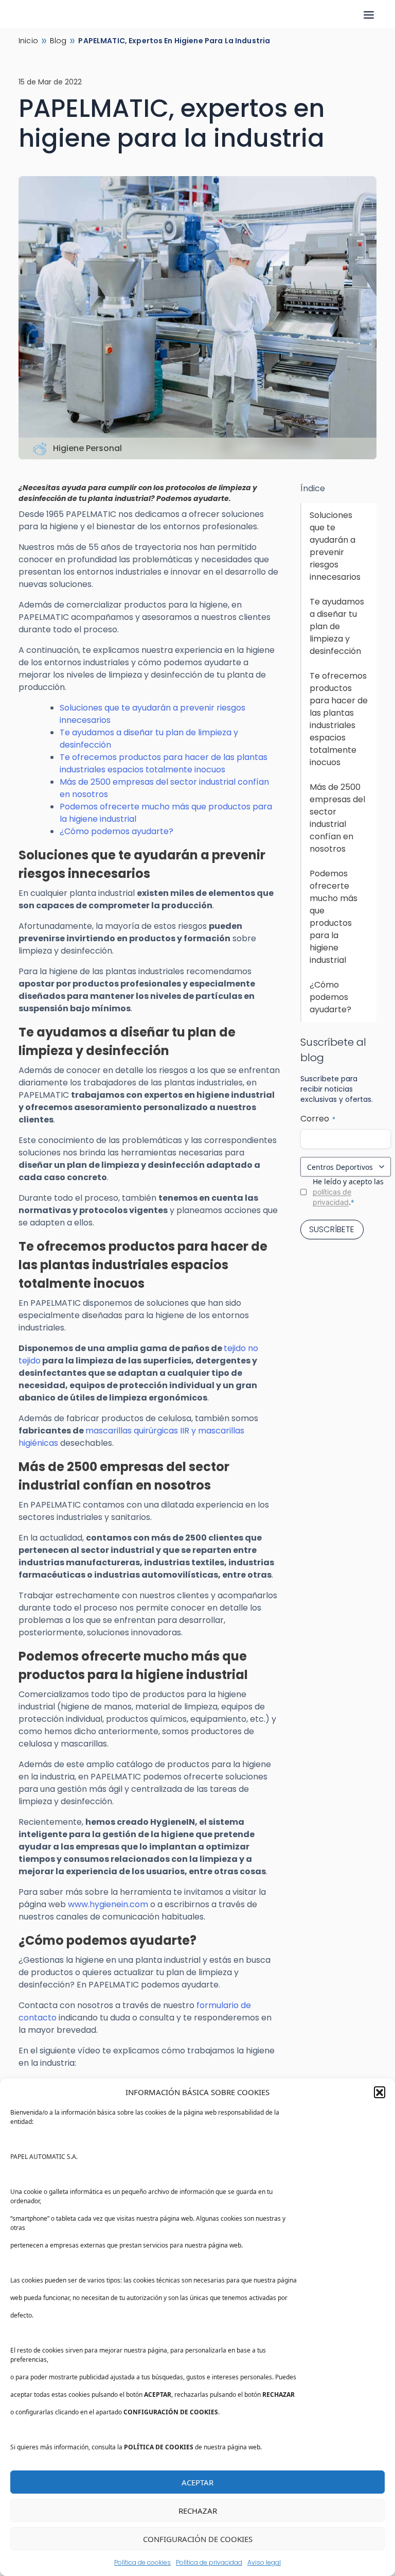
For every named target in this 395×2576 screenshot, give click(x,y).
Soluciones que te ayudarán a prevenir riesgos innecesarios (335, 546)
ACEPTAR (197, 2482)
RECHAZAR (198, 2511)
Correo (318, 1119)
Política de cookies (142, 2562)
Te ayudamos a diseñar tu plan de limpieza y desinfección (337, 626)
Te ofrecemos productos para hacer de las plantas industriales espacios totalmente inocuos (164, 763)
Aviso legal (264, 2562)
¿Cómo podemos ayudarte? (116, 831)
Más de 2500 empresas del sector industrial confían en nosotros (337, 818)
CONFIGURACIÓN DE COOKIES (198, 2539)
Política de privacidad (209, 2562)
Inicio (28, 41)
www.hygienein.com (108, 1904)
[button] (380, 2092)
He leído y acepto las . (348, 1192)
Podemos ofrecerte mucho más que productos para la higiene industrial (334, 917)
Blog (58, 41)
